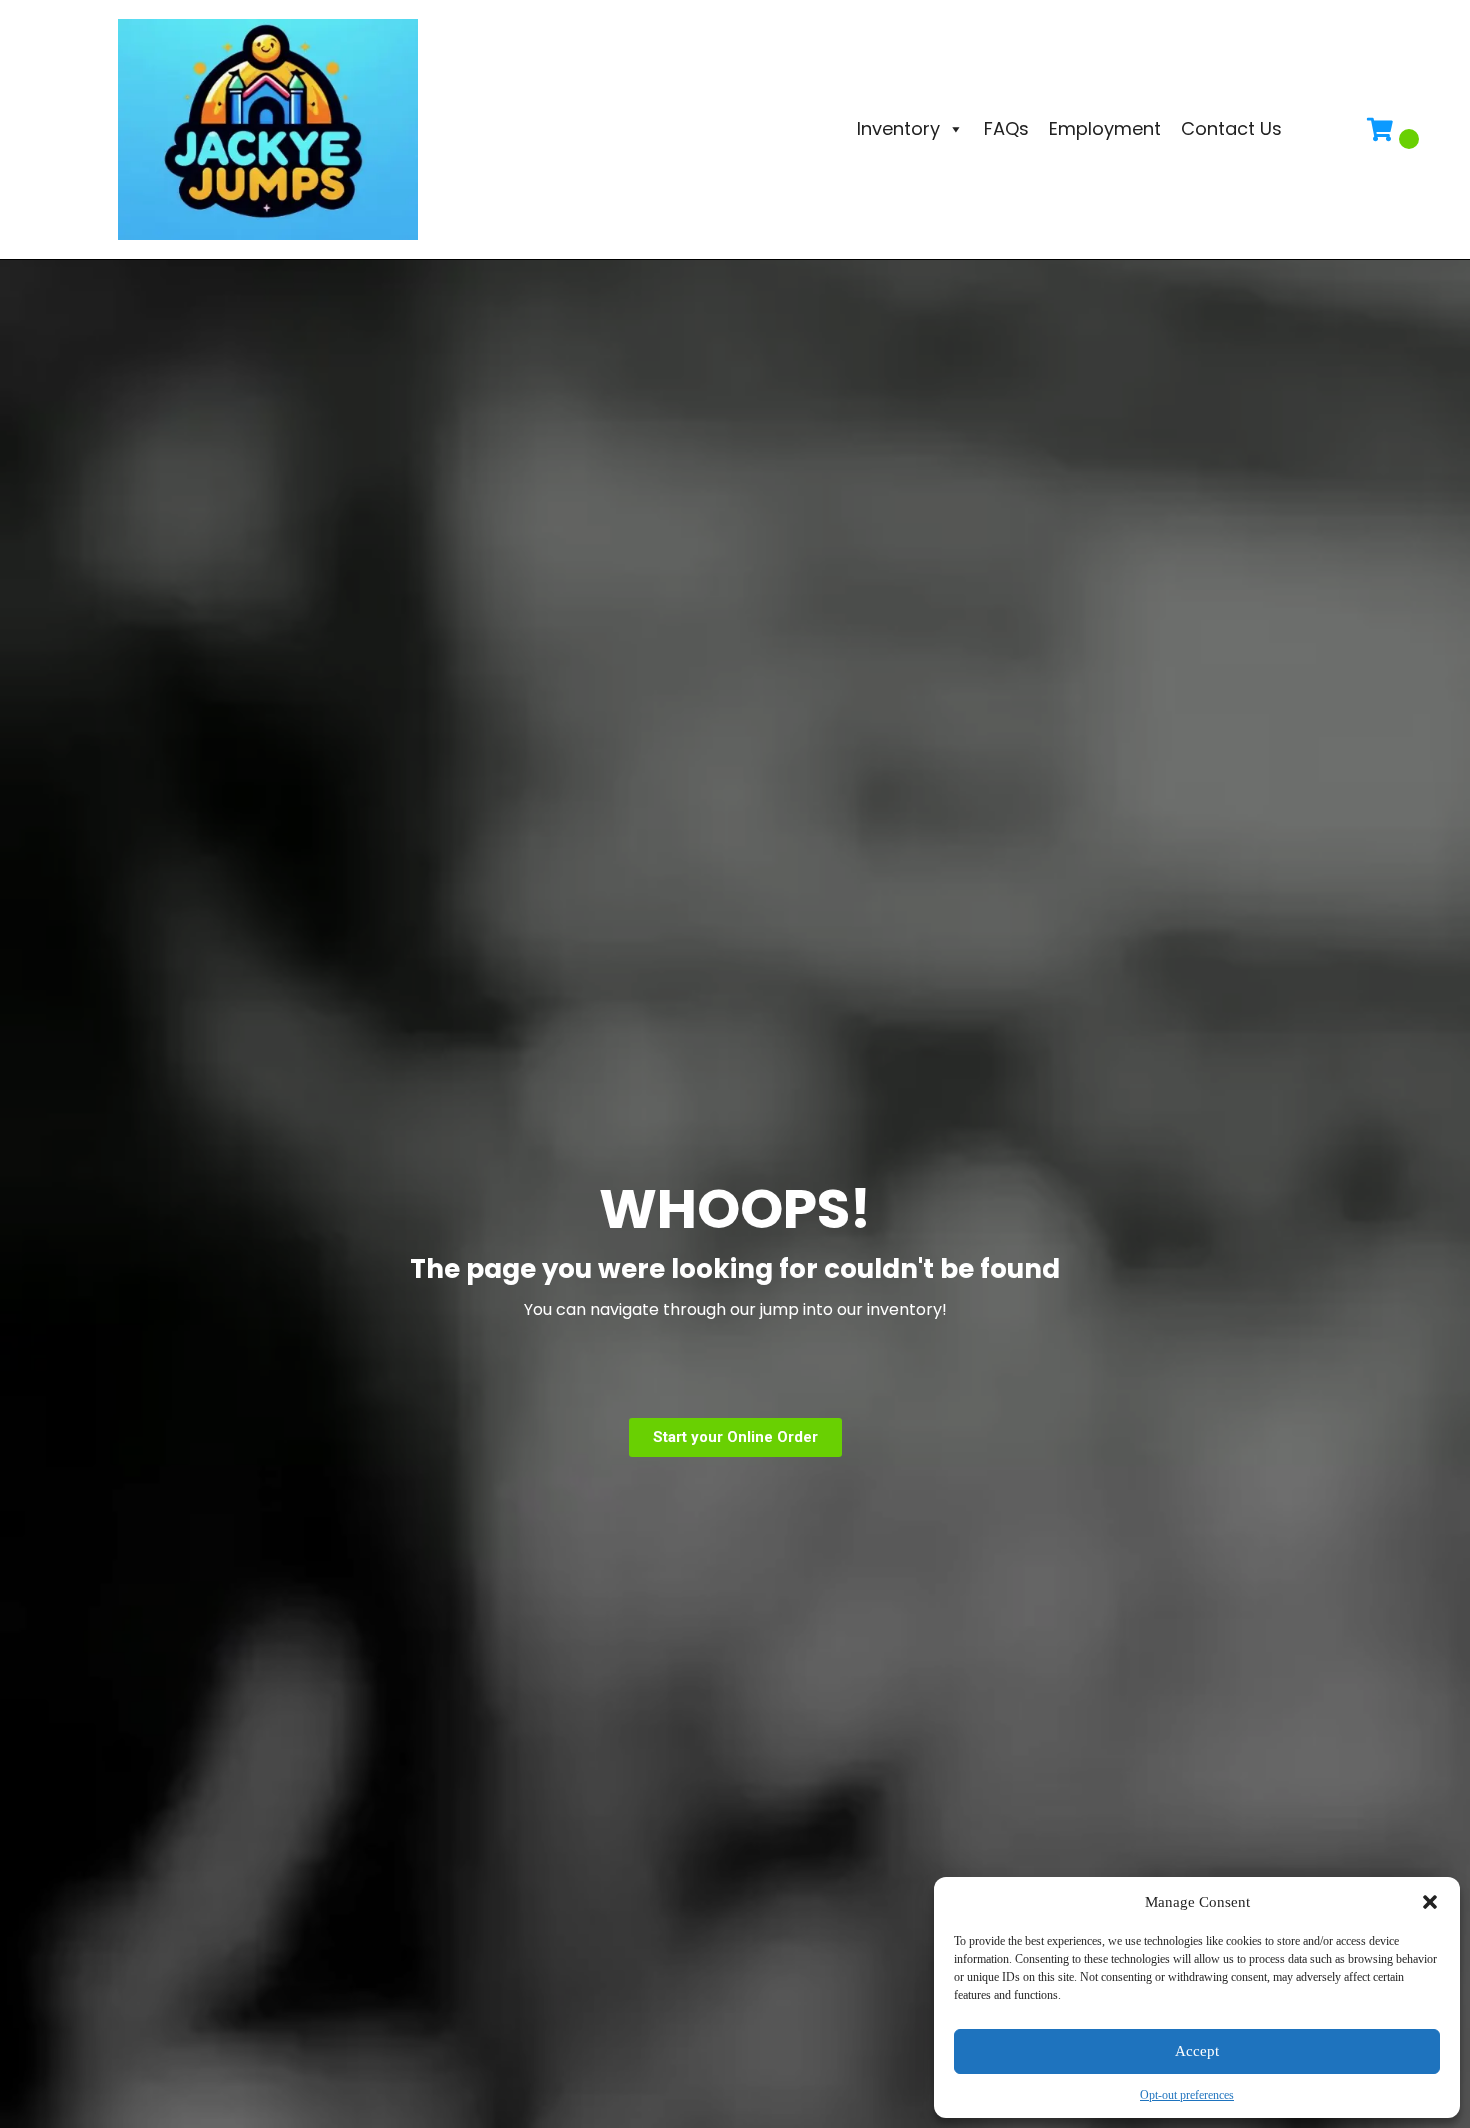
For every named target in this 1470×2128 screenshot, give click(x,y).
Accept (1197, 2051)
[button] (1430, 1902)
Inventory (898, 128)
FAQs (1006, 128)
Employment (1105, 128)
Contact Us (1231, 128)
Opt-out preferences (1187, 2095)
